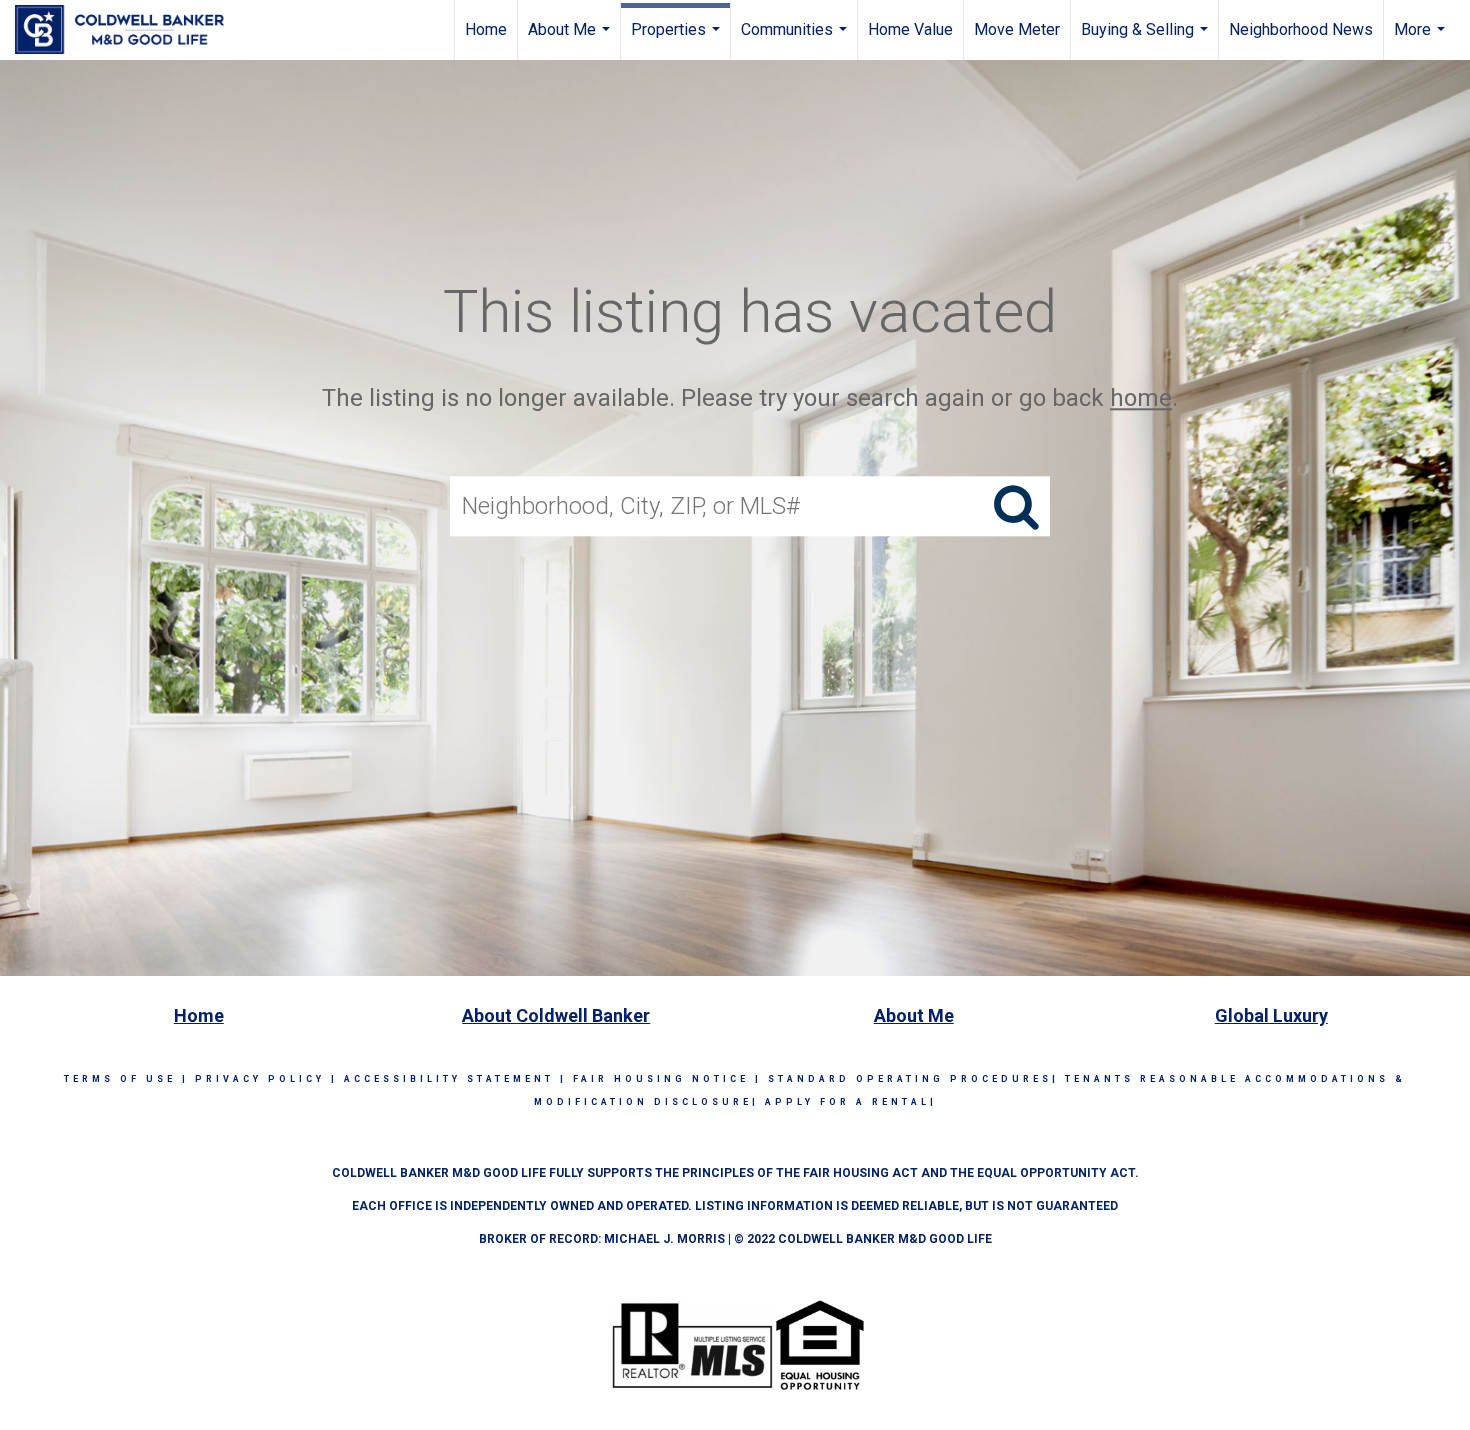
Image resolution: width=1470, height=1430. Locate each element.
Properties (678, 40)
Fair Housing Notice (661, 1079)
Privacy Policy (260, 1079)
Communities (796, 40)
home (1141, 398)
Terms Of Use (120, 1079)
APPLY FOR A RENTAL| (851, 1102)
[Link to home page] (129, 30)
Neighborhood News (1301, 29)
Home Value (910, 29)
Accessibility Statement (449, 1079)
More (1422, 40)
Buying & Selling (1147, 40)
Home (486, 29)
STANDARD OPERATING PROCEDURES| (913, 1079)
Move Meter (1017, 29)
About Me (571, 40)
